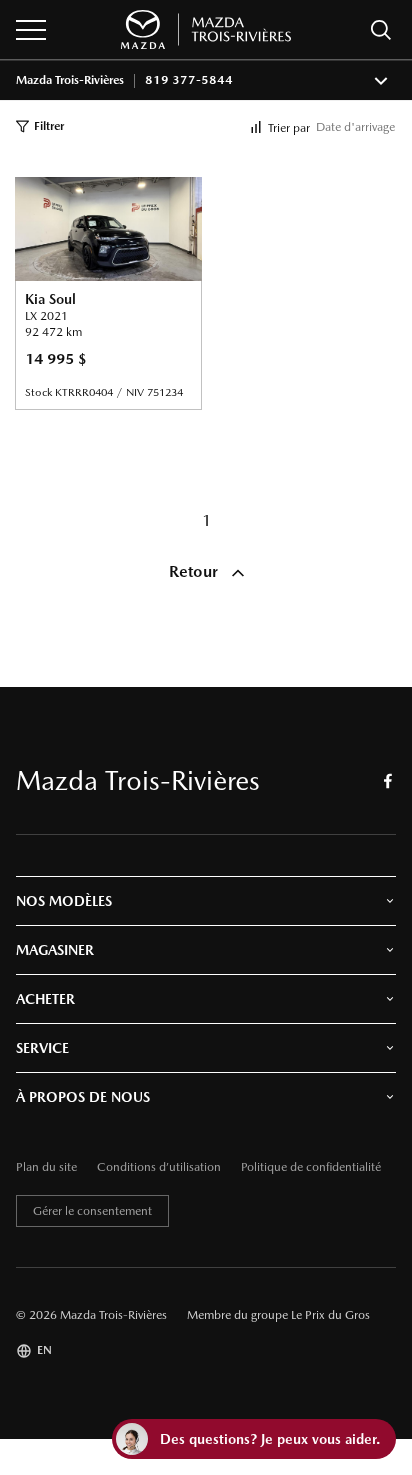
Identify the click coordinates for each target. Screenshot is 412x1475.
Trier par (289, 128)
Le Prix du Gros (330, 1315)
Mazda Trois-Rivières (70, 80)
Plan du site (46, 1167)
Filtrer (49, 126)
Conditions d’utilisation (159, 1167)
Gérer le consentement (92, 1211)
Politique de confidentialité (311, 1167)
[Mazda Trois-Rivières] (206, 29)
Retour (195, 571)
